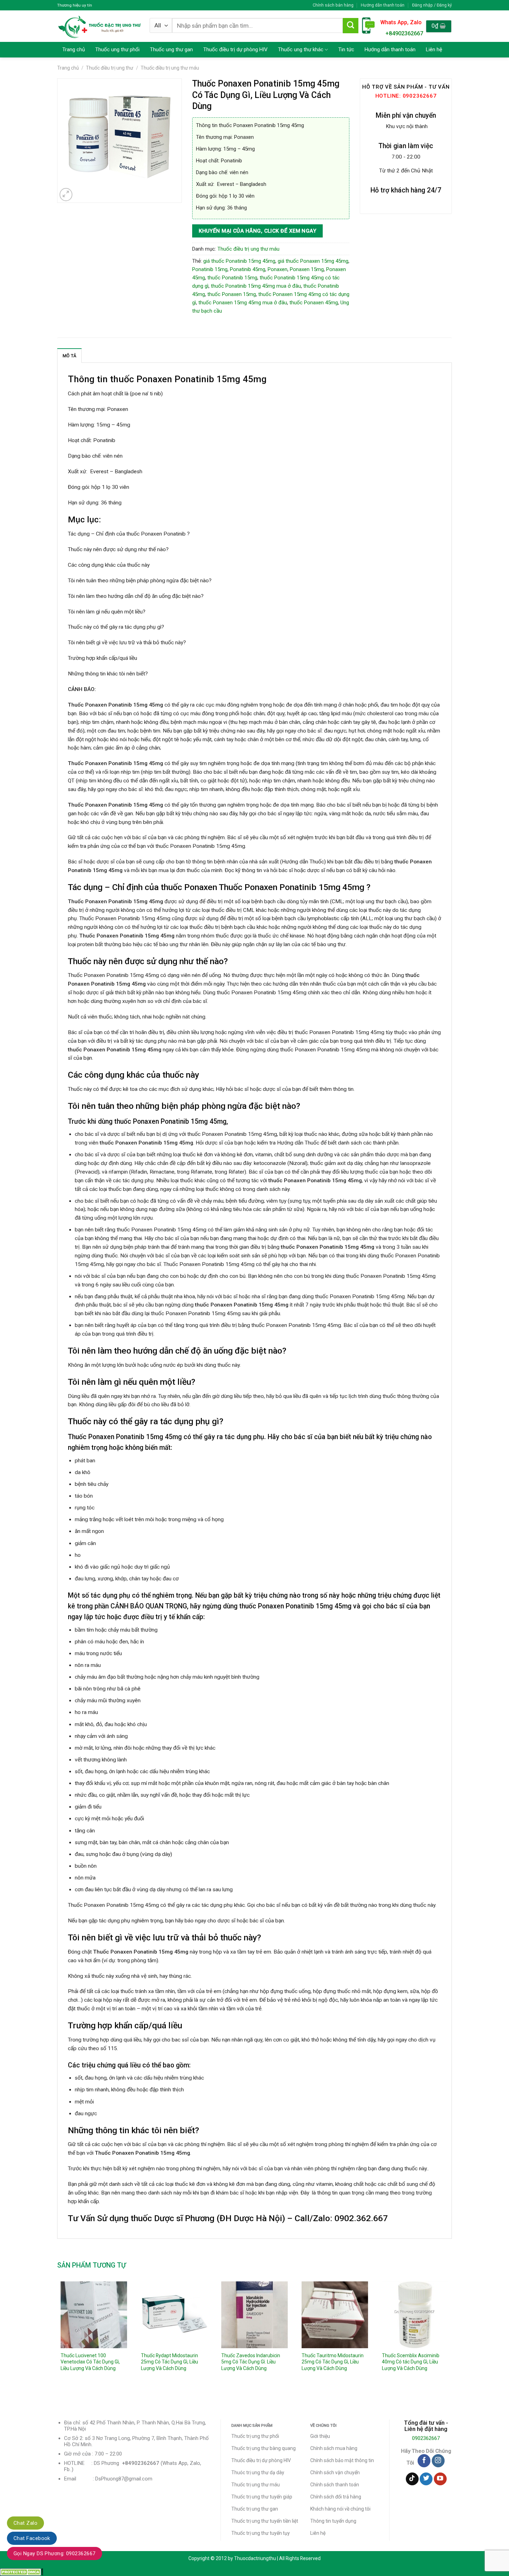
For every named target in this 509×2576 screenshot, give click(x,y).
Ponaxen (278, 269)
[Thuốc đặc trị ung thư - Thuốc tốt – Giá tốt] (100, 26)
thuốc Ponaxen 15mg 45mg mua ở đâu (243, 303)
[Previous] (57, 2339)
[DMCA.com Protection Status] (22, 2572)
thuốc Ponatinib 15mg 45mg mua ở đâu (256, 286)
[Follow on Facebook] (424, 2461)
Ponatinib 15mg (210, 269)
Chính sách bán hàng (333, 5)
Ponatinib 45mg (248, 269)
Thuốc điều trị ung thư (110, 68)
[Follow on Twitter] (426, 2479)
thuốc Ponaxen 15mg (232, 294)
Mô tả (69, 356)
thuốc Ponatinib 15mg (232, 278)
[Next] (452, 2339)
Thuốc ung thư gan (171, 50)
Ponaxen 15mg (307, 269)
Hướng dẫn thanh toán (383, 5)
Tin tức (346, 50)
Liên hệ (434, 50)
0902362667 (426, 2438)
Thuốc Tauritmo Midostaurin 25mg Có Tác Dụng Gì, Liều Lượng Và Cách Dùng (333, 2362)
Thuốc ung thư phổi (117, 50)
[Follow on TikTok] (412, 2479)
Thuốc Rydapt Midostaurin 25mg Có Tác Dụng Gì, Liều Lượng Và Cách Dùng (169, 2362)
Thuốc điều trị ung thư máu (170, 68)
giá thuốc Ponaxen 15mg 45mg (313, 261)
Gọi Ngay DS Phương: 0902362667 (55, 2553)
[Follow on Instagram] (438, 2461)
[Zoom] (66, 195)
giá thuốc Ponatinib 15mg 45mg (239, 261)
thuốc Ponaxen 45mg (314, 303)
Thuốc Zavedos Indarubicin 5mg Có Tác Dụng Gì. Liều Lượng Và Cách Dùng (251, 2362)
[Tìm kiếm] (350, 26)
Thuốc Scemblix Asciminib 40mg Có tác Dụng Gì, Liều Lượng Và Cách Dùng (411, 2362)
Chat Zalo (25, 2523)
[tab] (69, 356)
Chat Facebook (32, 2538)
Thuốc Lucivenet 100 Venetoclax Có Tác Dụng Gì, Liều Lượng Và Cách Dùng (90, 2362)
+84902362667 (404, 33)
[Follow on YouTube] (440, 2479)
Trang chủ (74, 50)
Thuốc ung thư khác (301, 50)
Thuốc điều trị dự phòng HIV (235, 50)
